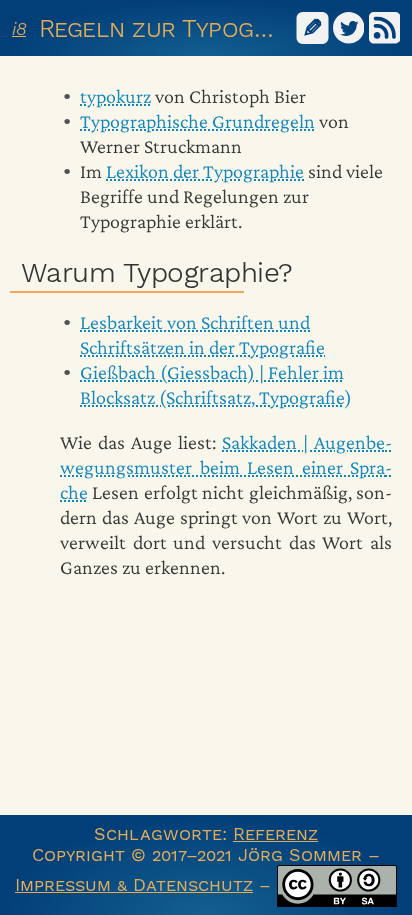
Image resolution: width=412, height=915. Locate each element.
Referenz (275, 833)
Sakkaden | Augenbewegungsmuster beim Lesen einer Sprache (226, 467)
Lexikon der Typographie (205, 171)
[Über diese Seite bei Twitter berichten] (349, 26)
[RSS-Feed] (385, 26)
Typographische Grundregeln (197, 121)
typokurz (115, 96)
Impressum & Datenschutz (134, 884)
